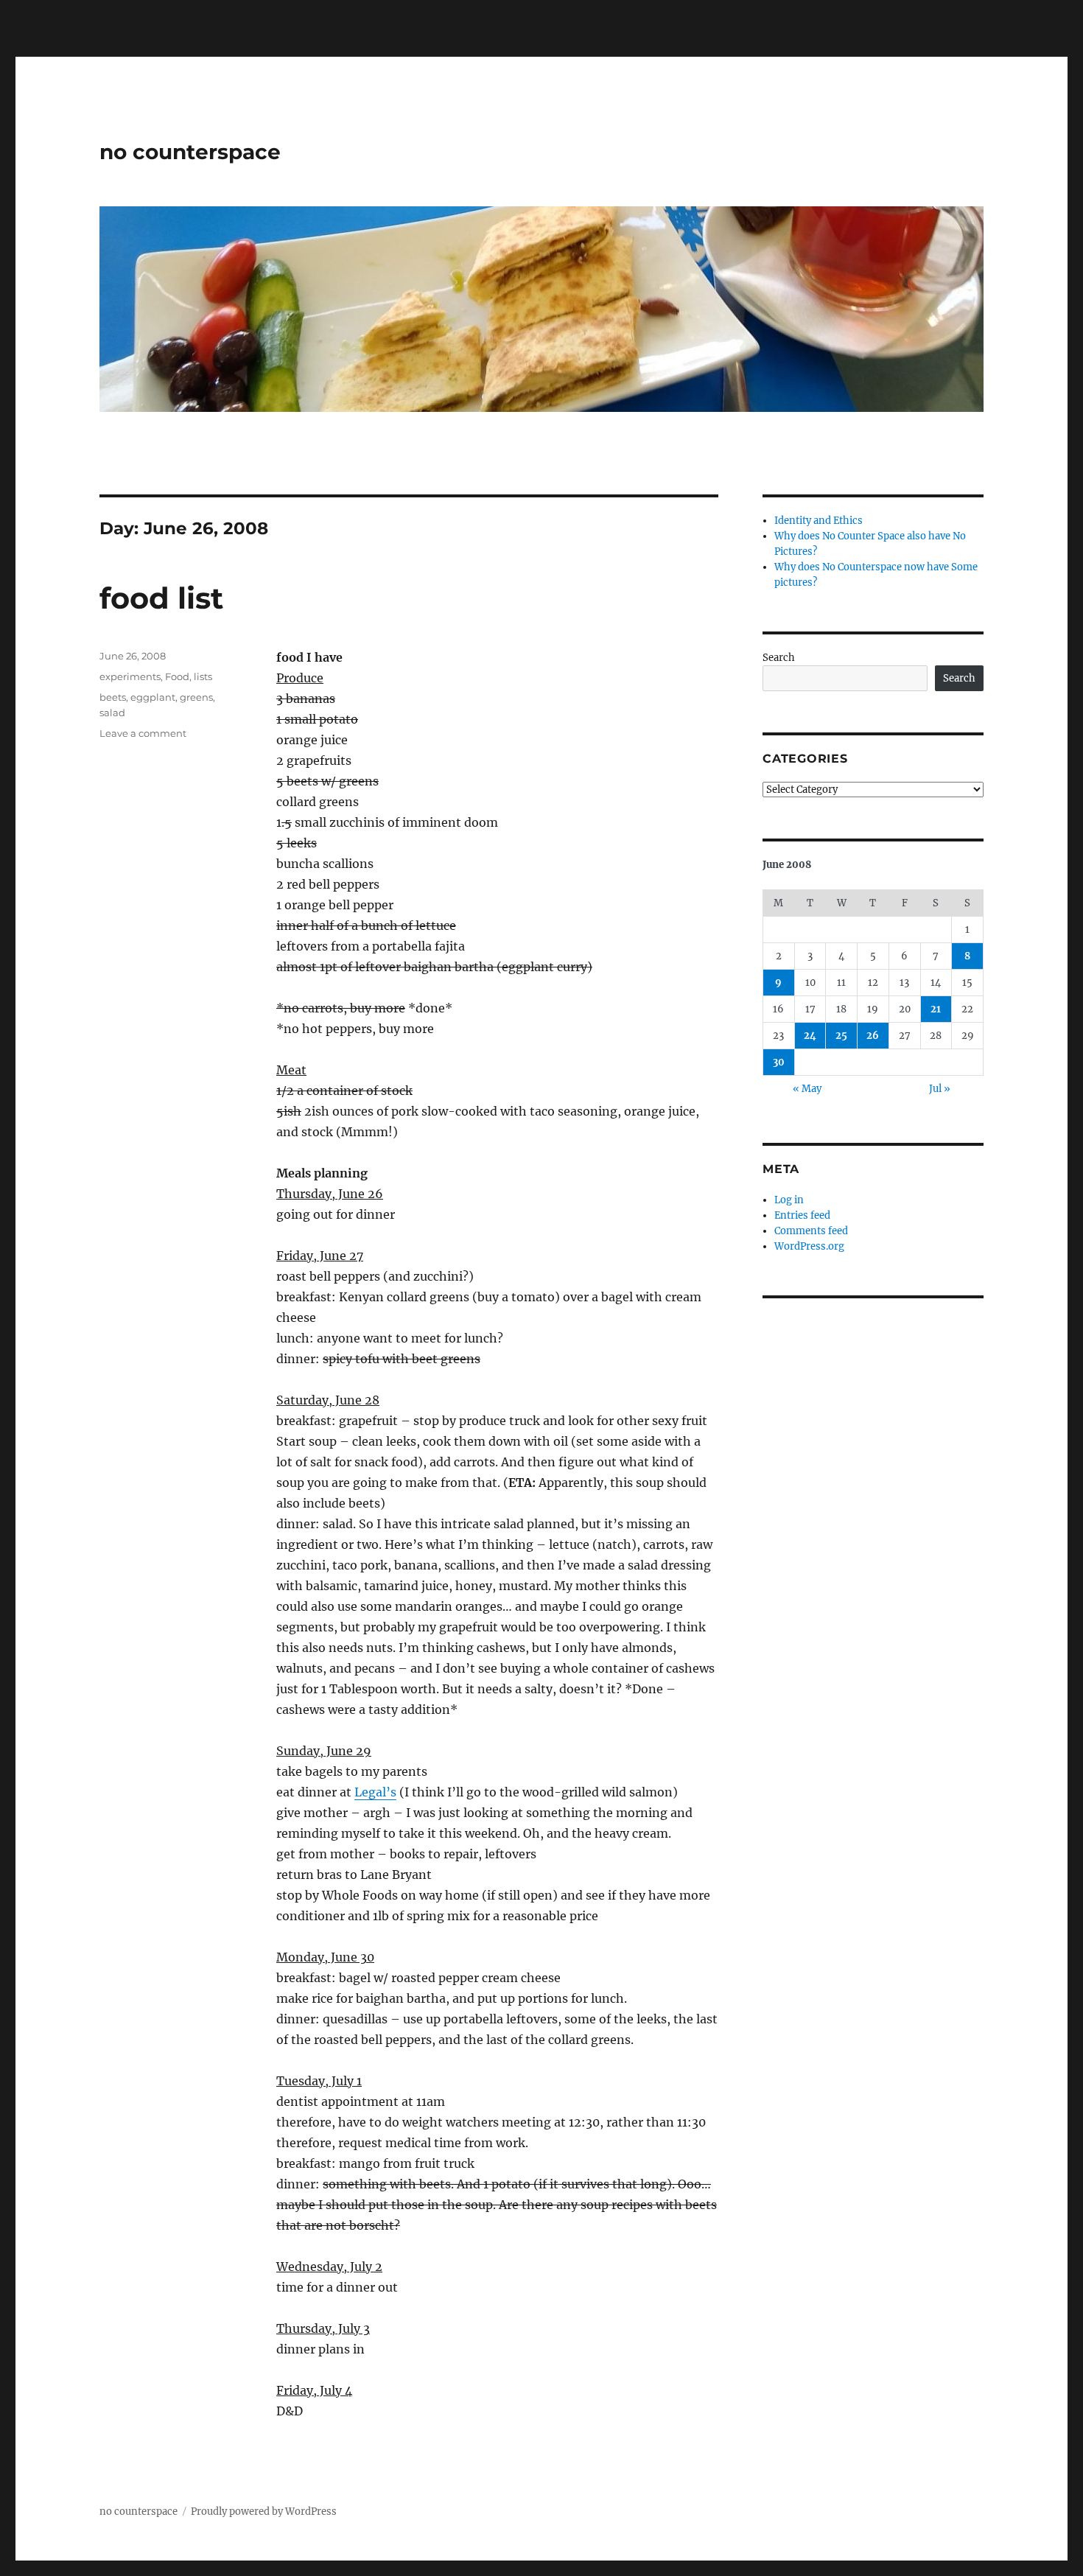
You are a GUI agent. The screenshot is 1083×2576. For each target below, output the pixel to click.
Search (779, 658)
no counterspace (190, 152)
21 (936, 1009)
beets (113, 697)
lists (203, 676)
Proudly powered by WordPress (264, 2512)
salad (112, 713)
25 (841, 1036)
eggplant (153, 697)
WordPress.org (809, 1246)
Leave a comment (143, 733)
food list (161, 598)
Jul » (940, 1089)
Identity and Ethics (819, 521)
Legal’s (375, 1792)
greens (196, 697)
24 (810, 1036)
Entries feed (802, 1215)
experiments (130, 676)
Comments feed (811, 1231)
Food (177, 676)
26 (873, 1036)
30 (779, 1062)
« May (807, 1089)
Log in (789, 1200)
